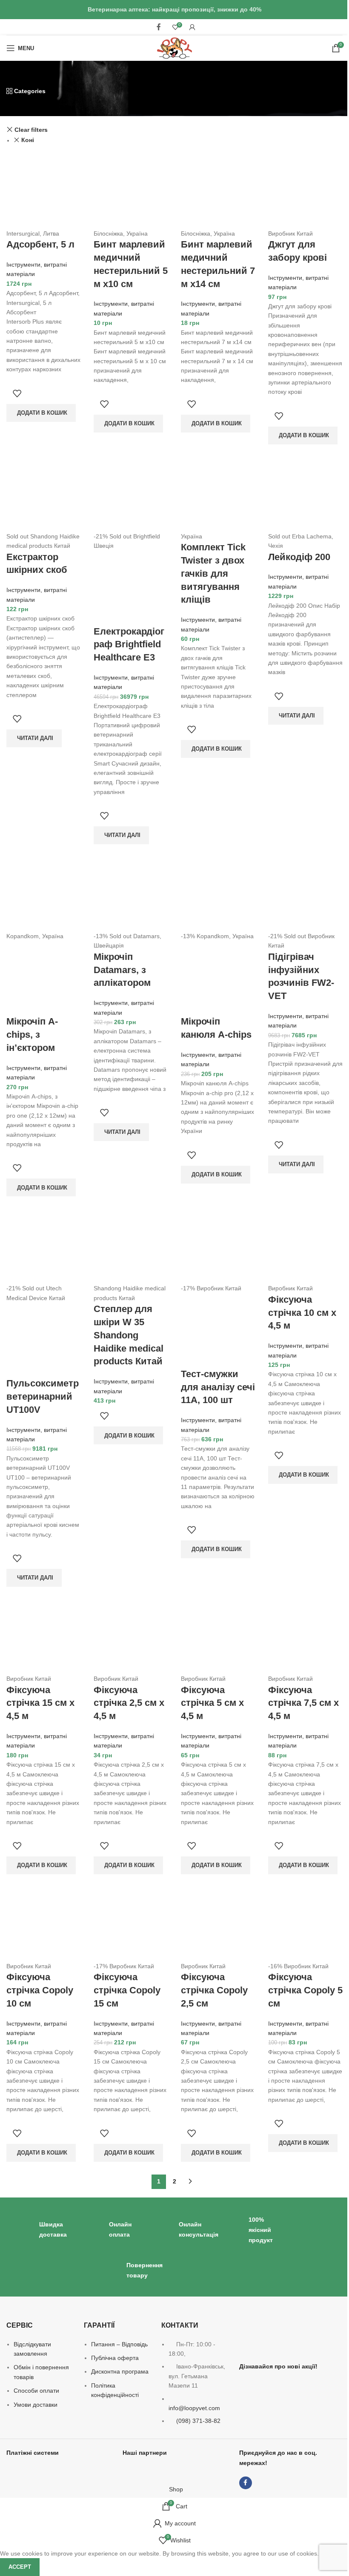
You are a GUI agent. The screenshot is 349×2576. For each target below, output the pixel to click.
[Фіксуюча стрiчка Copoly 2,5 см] (218, 1924)
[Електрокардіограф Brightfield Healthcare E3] (131, 494)
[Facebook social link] (159, 27)
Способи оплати (36, 2391)
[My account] (192, 27)
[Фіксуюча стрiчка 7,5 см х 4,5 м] (305, 1636)
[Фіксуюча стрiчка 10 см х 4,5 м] (305, 1246)
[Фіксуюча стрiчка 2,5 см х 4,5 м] (131, 1636)
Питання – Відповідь (119, 2344)
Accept (20, 2567)
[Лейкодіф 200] (305, 494)
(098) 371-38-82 (198, 2421)
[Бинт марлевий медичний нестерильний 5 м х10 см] (131, 191)
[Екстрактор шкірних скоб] (44, 494)
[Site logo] (174, 48)
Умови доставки (36, 2405)
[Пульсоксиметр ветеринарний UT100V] (44, 1246)
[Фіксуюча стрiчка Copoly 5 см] (305, 1924)
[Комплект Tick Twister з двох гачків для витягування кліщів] (218, 494)
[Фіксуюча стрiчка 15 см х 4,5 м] (44, 1636)
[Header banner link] (174, 10)
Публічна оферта (115, 2358)
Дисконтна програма (120, 2371)
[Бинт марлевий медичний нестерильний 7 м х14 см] (218, 191)
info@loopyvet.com (194, 2408)
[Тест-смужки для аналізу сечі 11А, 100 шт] (218, 1246)
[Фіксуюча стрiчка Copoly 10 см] (44, 1924)
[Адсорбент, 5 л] (44, 191)
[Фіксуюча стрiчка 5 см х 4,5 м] (218, 1636)
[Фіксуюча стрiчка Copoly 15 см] (131, 1924)
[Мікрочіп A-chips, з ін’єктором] (44, 894)
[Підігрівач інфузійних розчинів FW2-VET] (305, 894)
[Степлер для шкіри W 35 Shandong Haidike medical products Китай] (131, 1246)
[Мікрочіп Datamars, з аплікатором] (131, 894)
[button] (41, 413)
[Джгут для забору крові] (305, 191)
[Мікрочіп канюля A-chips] (218, 894)
